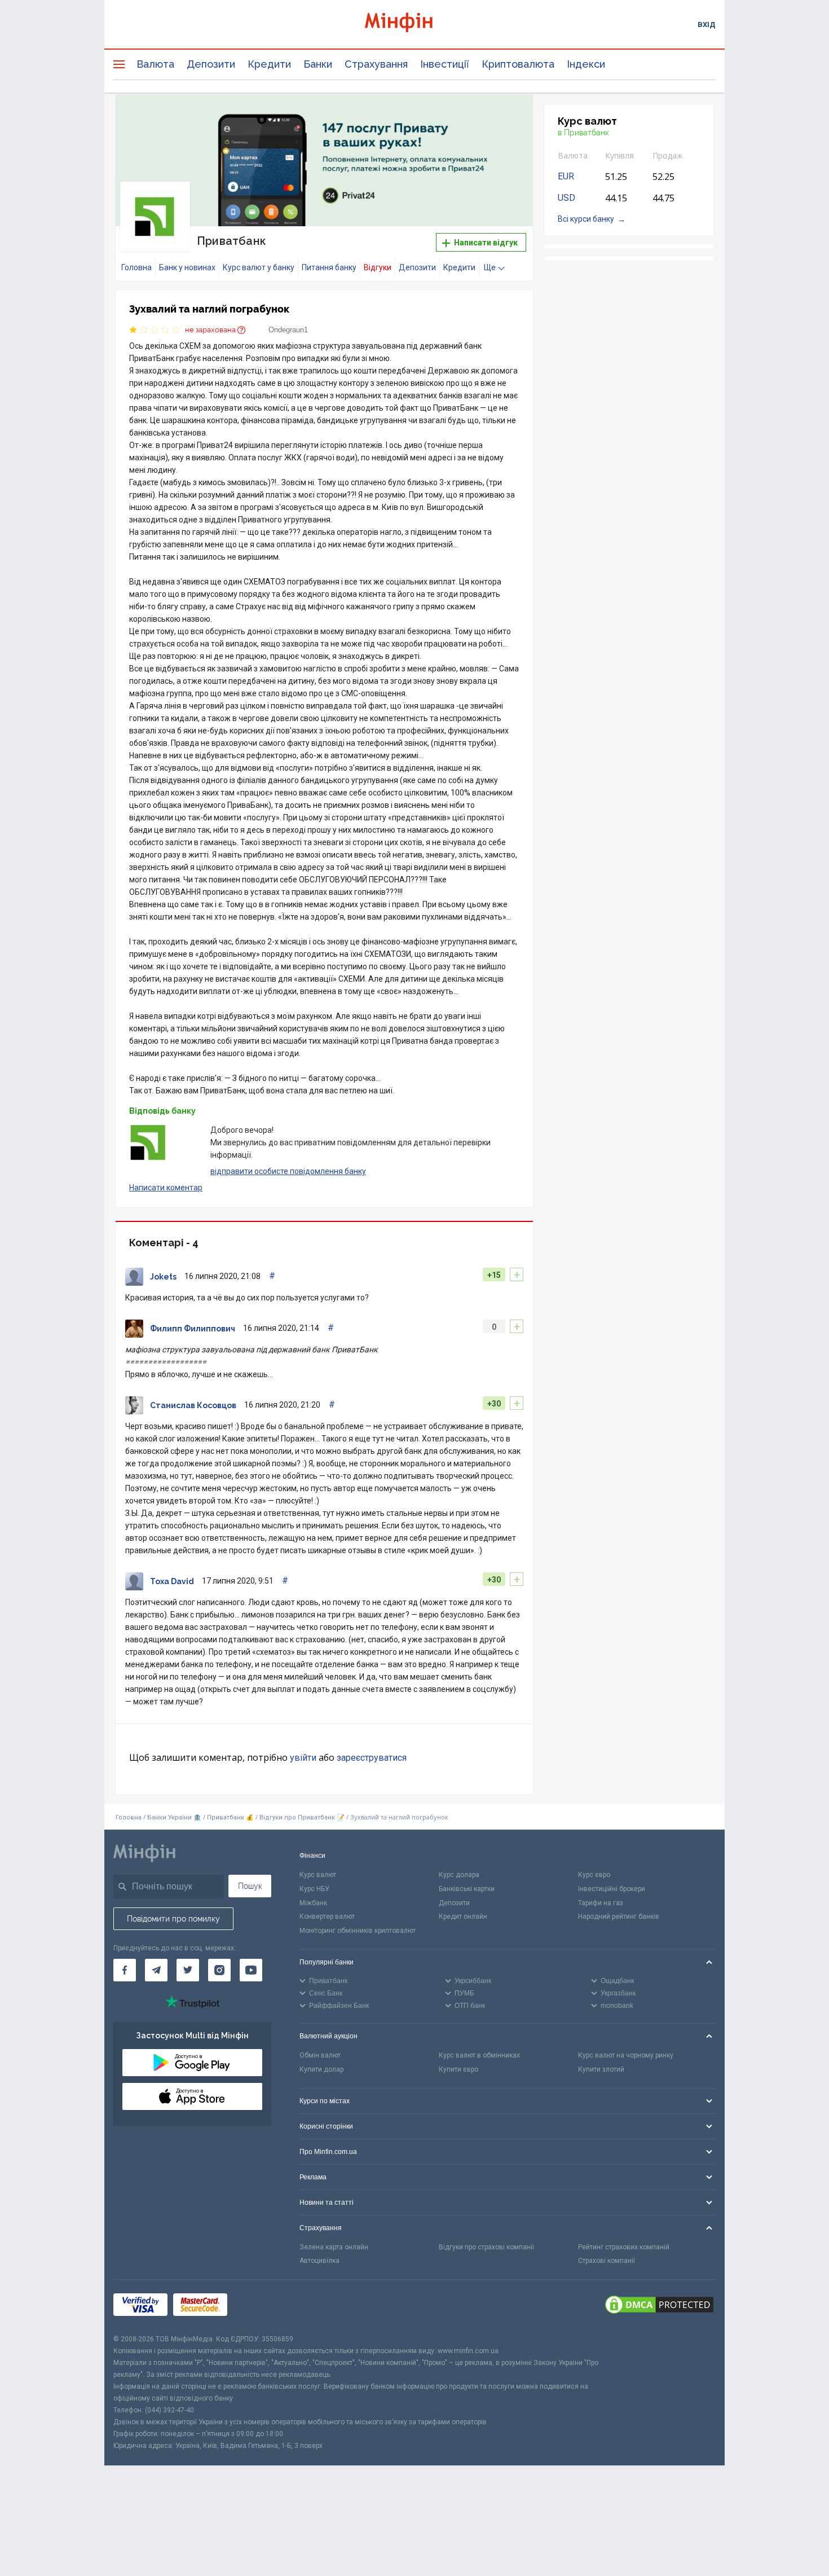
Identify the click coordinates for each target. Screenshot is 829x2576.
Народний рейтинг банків (619, 1916)
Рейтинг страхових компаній (624, 2247)
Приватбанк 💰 (230, 1817)
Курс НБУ (314, 1889)
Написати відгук (485, 243)
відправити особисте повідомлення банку (288, 1171)
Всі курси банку (586, 219)
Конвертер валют (327, 1916)
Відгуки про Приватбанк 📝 (303, 1817)
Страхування (376, 64)
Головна (136, 267)
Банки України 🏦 (175, 1817)
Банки (318, 64)
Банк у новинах (187, 267)
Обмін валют (320, 2055)
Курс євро (594, 1875)
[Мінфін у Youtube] (251, 1970)
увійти (303, 1758)
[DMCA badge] (659, 2306)
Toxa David (172, 1581)
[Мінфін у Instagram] (219, 1970)
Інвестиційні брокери (612, 1889)
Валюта (155, 64)
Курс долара (459, 1875)
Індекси (586, 64)
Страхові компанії (607, 2261)
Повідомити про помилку (173, 1919)
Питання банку (329, 267)
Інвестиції (445, 64)
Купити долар (321, 2069)
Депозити (211, 64)
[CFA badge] (258, 2307)
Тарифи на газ (601, 1903)
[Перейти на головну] (414, 24)
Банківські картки (467, 1889)
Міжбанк (313, 1903)
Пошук (250, 1886)
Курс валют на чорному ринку (626, 2055)
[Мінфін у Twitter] (188, 1970)
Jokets (163, 1277)
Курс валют (318, 1875)
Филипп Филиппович (193, 1329)
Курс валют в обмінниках (479, 2055)
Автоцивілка (319, 2261)
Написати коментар (166, 1188)
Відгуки (378, 267)
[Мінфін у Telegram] (156, 1970)
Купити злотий (601, 2069)
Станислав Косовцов (193, 1405)
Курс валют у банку (259, 267)
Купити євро (458, 2069)
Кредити (269, 64)
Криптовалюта (518, 64)
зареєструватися (372, 1758)
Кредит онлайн (463, 1916)
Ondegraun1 (288, 330)
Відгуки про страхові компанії (486, 2247)
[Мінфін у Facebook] (125, 1970)
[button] (509, 117)
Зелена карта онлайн (334, 2247)
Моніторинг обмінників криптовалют (358, 1931)
